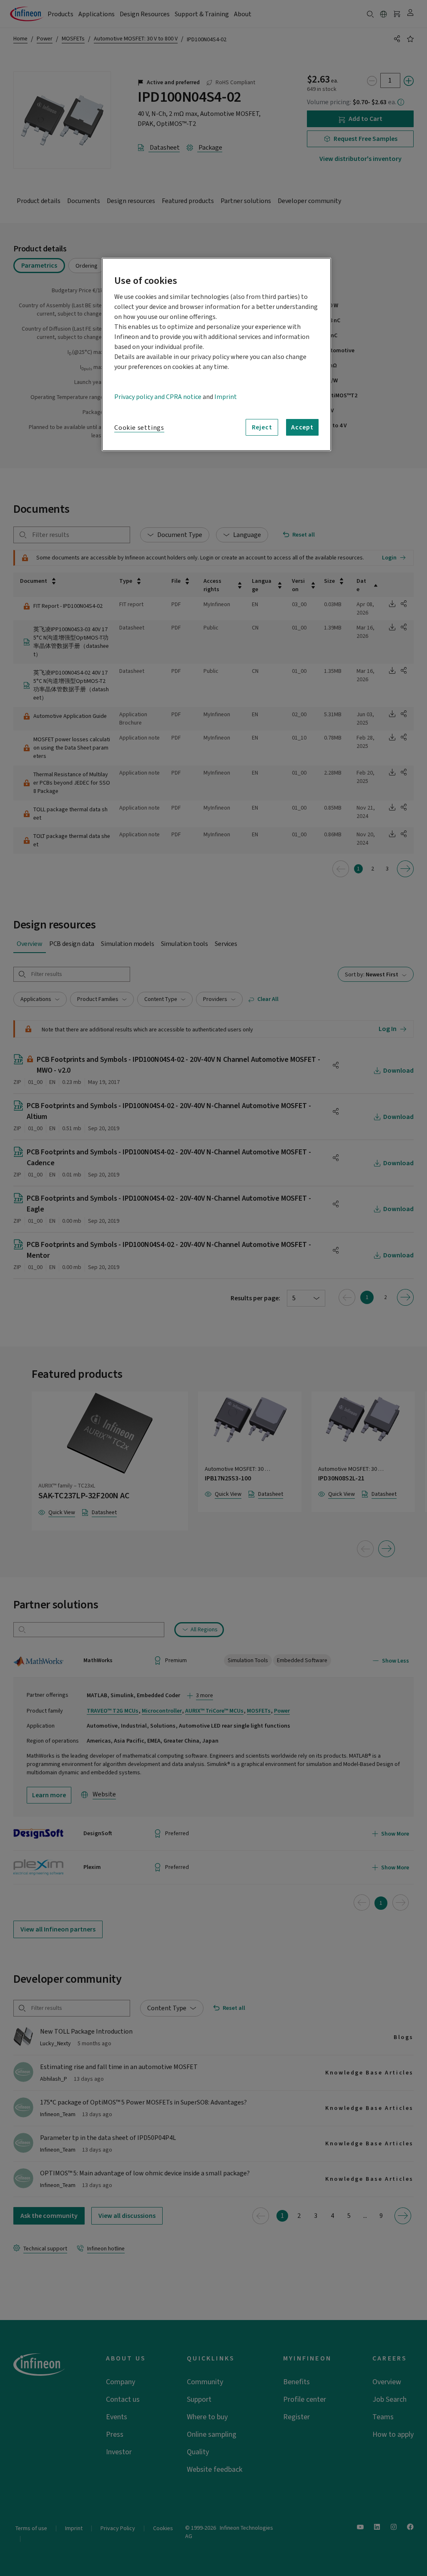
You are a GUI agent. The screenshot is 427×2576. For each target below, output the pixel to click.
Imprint (226, 397)
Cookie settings (139, 428)
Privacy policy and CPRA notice (158, 397)
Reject (262, 427)
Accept (302, 427)
